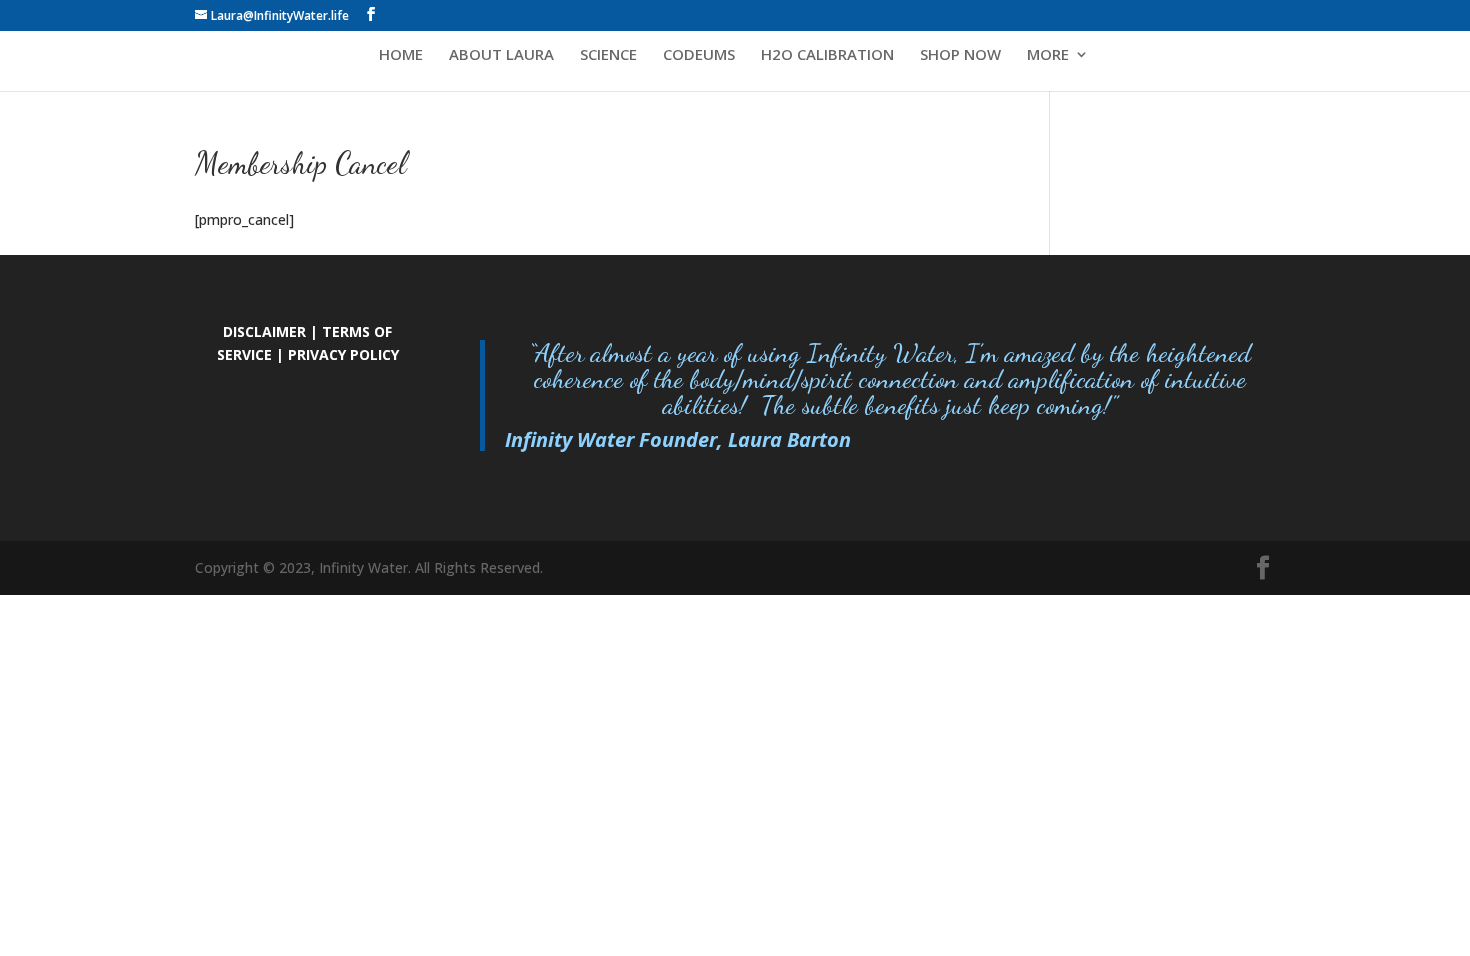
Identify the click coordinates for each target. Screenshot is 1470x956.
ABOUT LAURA (501, 55)
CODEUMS (699, 55)
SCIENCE (608, 55)
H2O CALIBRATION (827, 55)
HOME (401, 55)
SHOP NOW (960, 55)
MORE (1048, 55)
